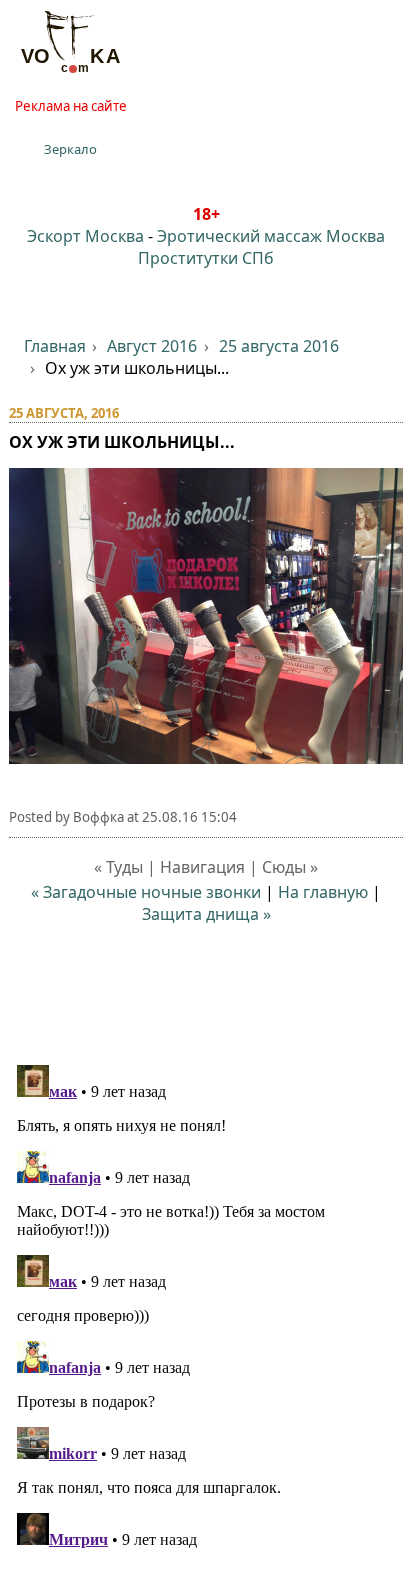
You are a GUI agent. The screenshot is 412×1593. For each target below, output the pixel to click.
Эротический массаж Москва (271, 236)
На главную (323, 892)
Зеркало (70, 149)
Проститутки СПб (206, 258)
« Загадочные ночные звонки (146, 892)
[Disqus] (206, 1307)
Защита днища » (206, 914)
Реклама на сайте (71, 106)
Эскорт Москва (85, 236)
